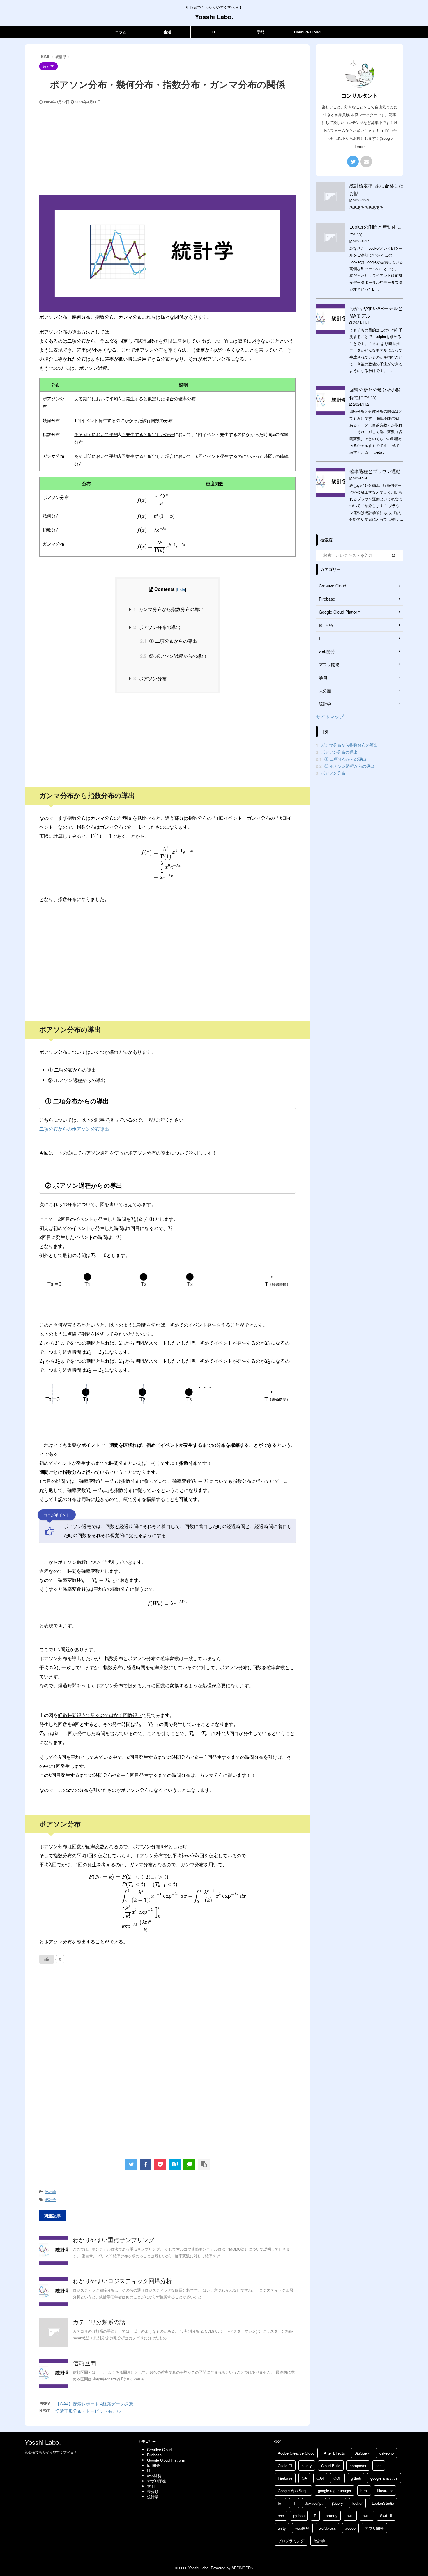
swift (367, 2516)
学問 (261, 32)
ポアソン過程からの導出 (173, 656)
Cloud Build (331, 2466)
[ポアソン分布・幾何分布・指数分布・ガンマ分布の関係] (175, 2164)
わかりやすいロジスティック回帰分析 (122, 2281)
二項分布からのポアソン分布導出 (74, 1129)
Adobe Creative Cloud (296, 2453)
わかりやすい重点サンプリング (114, 2240)
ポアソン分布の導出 (157, 627)
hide (181, 589)
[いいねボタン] (47, 1959)
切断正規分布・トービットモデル (88, 2411)
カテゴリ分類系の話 (99, 2322)
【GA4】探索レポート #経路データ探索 (94, 2404)
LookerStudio (383, 2503)
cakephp (387, 2453)
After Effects (334, 2453)
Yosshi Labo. (214, 17)
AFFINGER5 (242, 2568)
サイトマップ (330, 717)
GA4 (320, 2478)
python (299, 2516)
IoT (280, 2503)
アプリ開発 (374, 2528)
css (379, 2466)
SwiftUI (386, 2516)
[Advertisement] (167, 148)
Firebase (285, 2478)
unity (282, 2528)
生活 (167, 32)
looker (357, 2503)
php (281, 2516)
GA (304, 2478)
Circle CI (285, 2466)
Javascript (314, 2503)
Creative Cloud (307, 32)
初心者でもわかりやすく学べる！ (51, 2452)
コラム (121, 32)
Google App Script (293, 2491)
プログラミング (291, 2541)
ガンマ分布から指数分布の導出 (169, 609)
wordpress (327, 2528)
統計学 (50, 2192)
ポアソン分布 (150, 678)
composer (358, 2466)
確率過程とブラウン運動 (375, 471)
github (356, 2478)
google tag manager (335, 2491)
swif (350, 2516)
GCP (337, 2478)
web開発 (302, 2528)
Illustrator (385, 2491)
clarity (307, 2466)
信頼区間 (84, 2363)
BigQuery (362, 2453)
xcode (350, 2528)
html (364, 2491)
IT (214, 32)
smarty (332, 2516)
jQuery (337, 2503)
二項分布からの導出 (169, 641)
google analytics (384, 2478)
